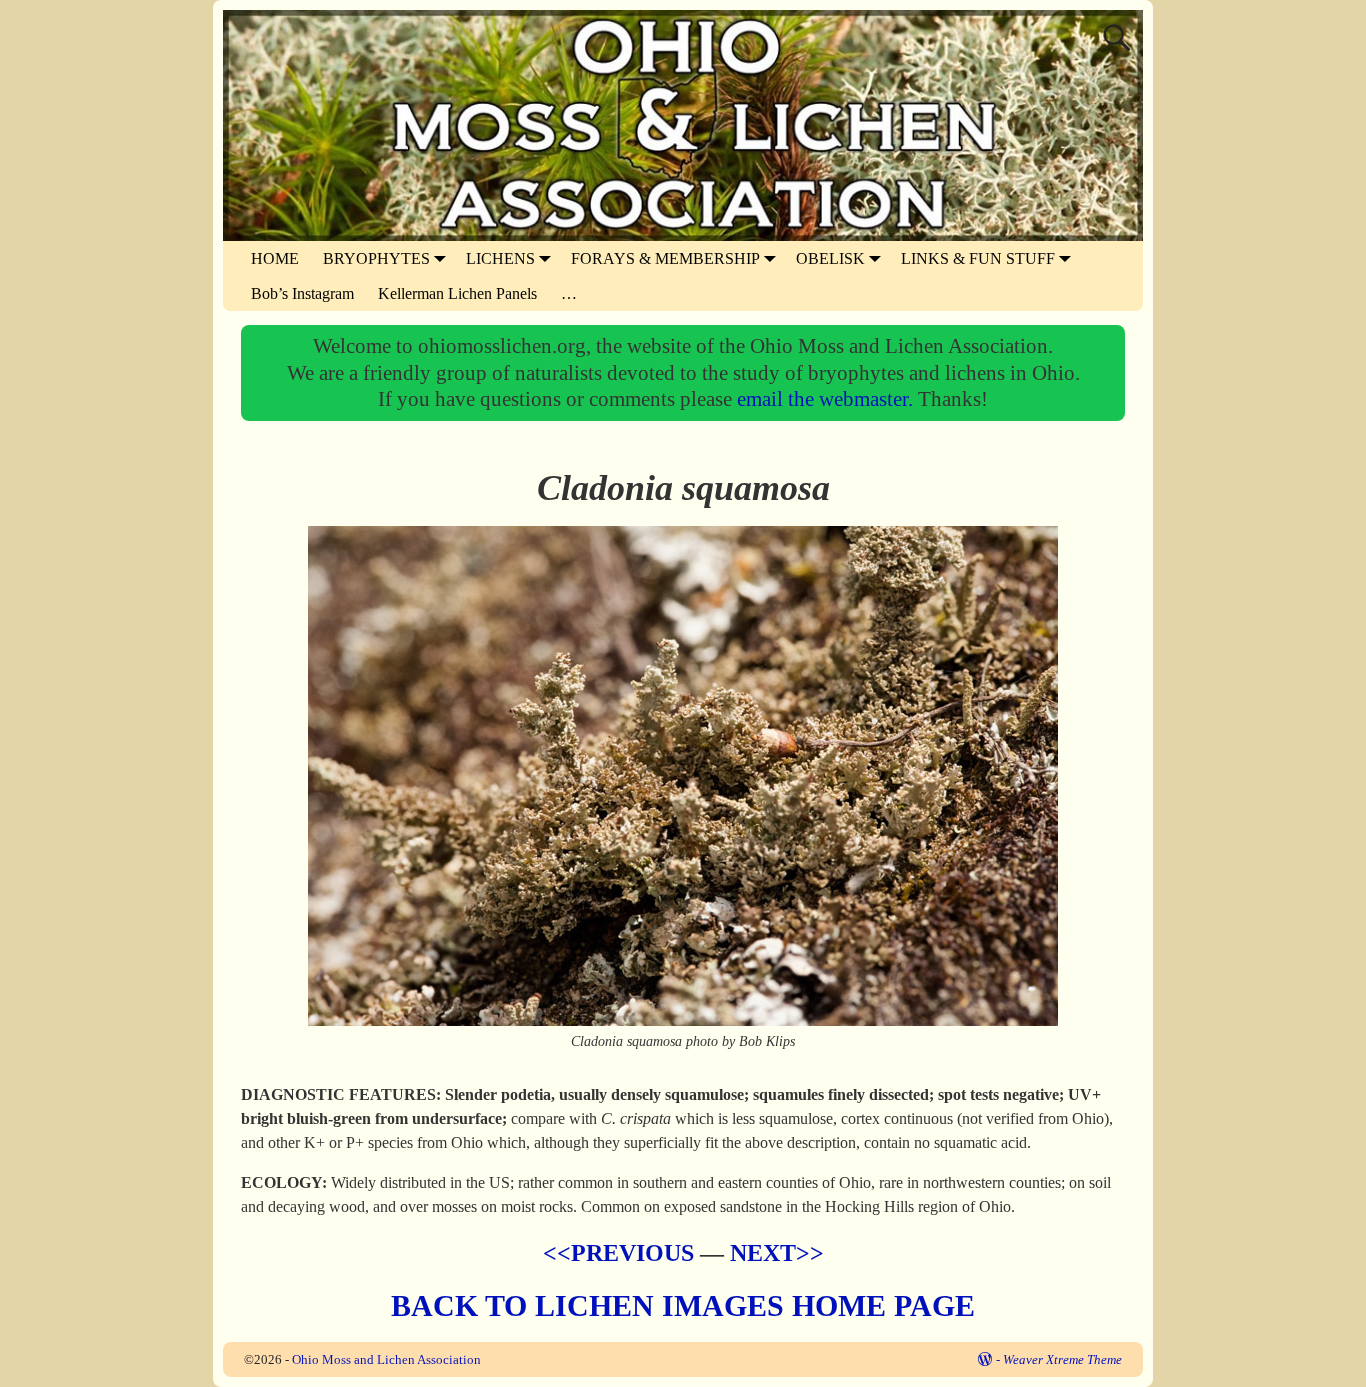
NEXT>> (777, 1253)
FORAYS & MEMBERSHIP (665, 258)
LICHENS (500, 258)
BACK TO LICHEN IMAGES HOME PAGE (683, 1305)
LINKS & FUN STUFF (978, 258)
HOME (275, 258)
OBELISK (830, 258)
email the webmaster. (827, 398)
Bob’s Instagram (302, 293)
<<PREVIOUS (618, 1253)
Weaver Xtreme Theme (1062, 1359)
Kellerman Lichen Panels (457, 293)
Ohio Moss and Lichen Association (386, 1359)
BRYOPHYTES (376, 258)
